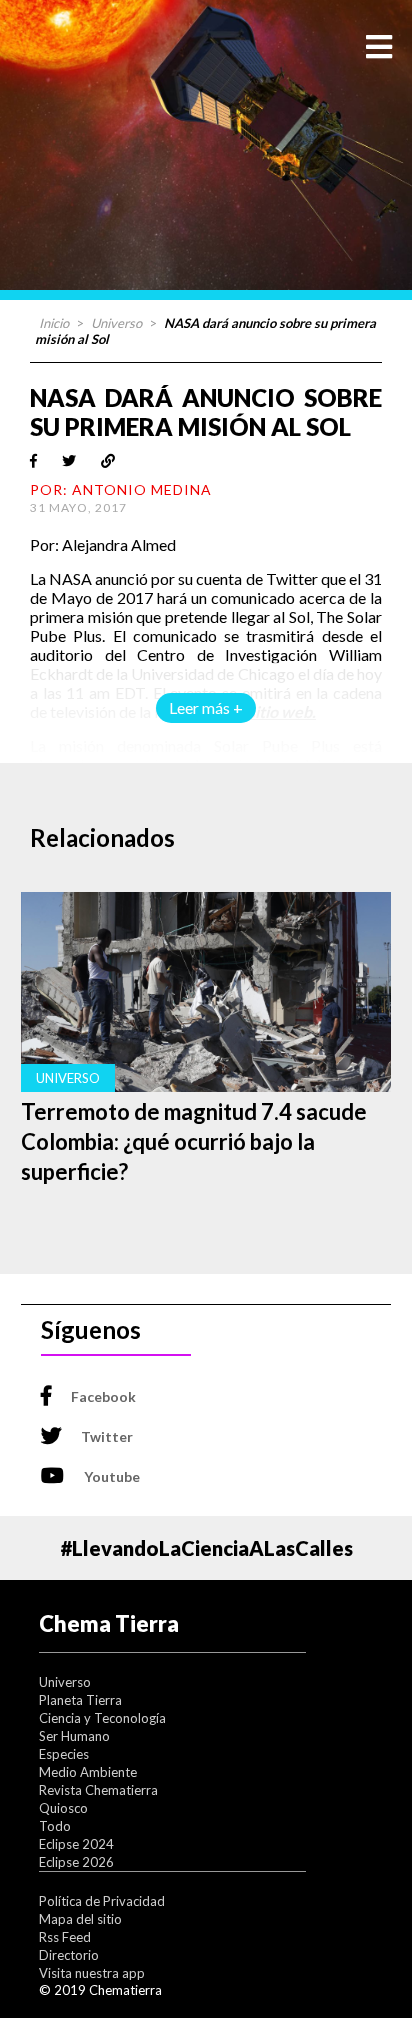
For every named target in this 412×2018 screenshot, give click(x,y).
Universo (116, 323)
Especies (64, 1754)
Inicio (54, 323)
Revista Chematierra (98, 1790)
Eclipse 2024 (76, 1844)
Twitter (107, 1436)
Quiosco (63, 1808)
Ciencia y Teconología (102, 1718)
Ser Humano (74, 1736)
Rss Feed (65, 1937)
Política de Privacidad (102, 1901)
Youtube (112, 1476)
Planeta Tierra (80, 1700)
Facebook (103, 1396)
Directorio (69, 1955)
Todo (55, 1826)
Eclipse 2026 (76, 1862)
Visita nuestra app (92, 1973)
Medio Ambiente (88, 1772)
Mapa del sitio (80, 1919)
